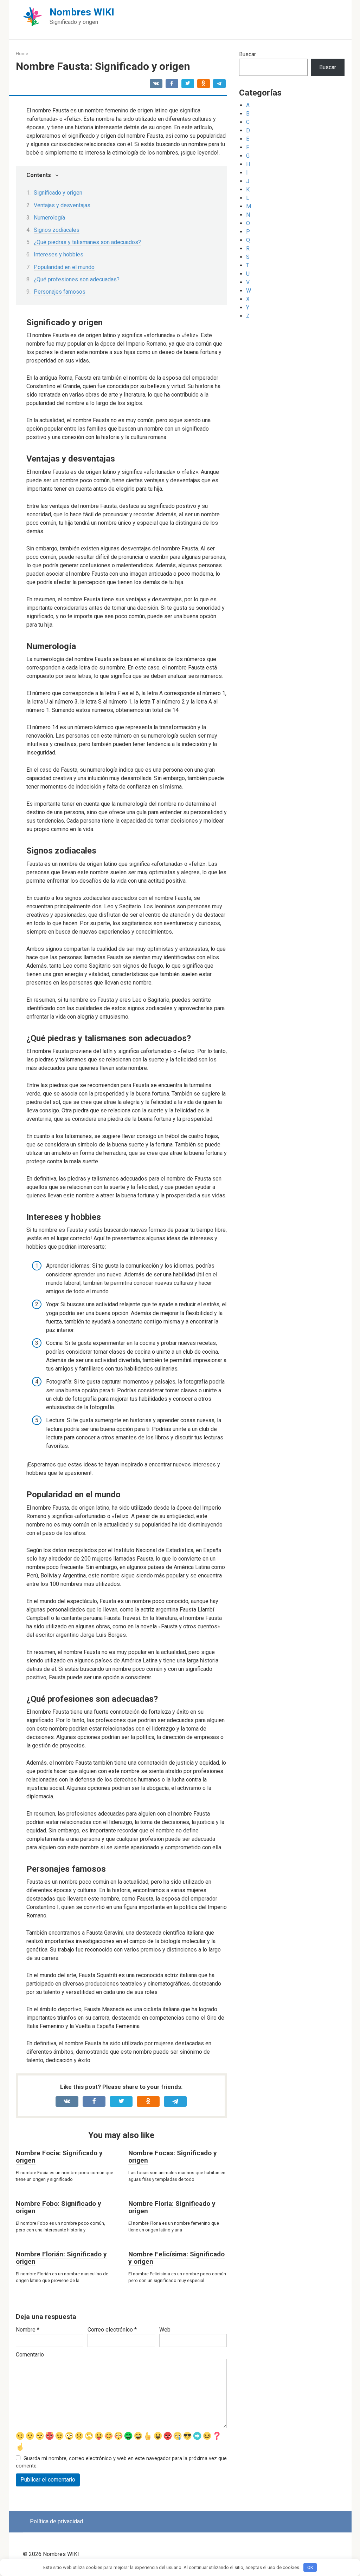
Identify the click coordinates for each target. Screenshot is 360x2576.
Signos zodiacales (57, 230)
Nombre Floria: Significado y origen (172, 2207)
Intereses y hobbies (59, 254)
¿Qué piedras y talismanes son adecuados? (87, 242)
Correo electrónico (112, 2330)
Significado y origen (58, 193)
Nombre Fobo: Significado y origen (59, 2207)
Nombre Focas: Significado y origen (173, 2157)
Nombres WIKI (82, 12)
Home (22, 54)
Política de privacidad (56, 2521)
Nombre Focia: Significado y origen (59, 2157)
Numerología (49, 218)
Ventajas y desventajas (62, 205)
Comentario (30, 2355)
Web (165, 2330)
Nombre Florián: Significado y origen (61, 2258)
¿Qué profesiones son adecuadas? (77, 279)
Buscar (247, 54)
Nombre (28, 2330)
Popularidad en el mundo (64, 267)
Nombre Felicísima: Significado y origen (176, 2258)
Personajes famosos (60, 292)
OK (310, 2567)
